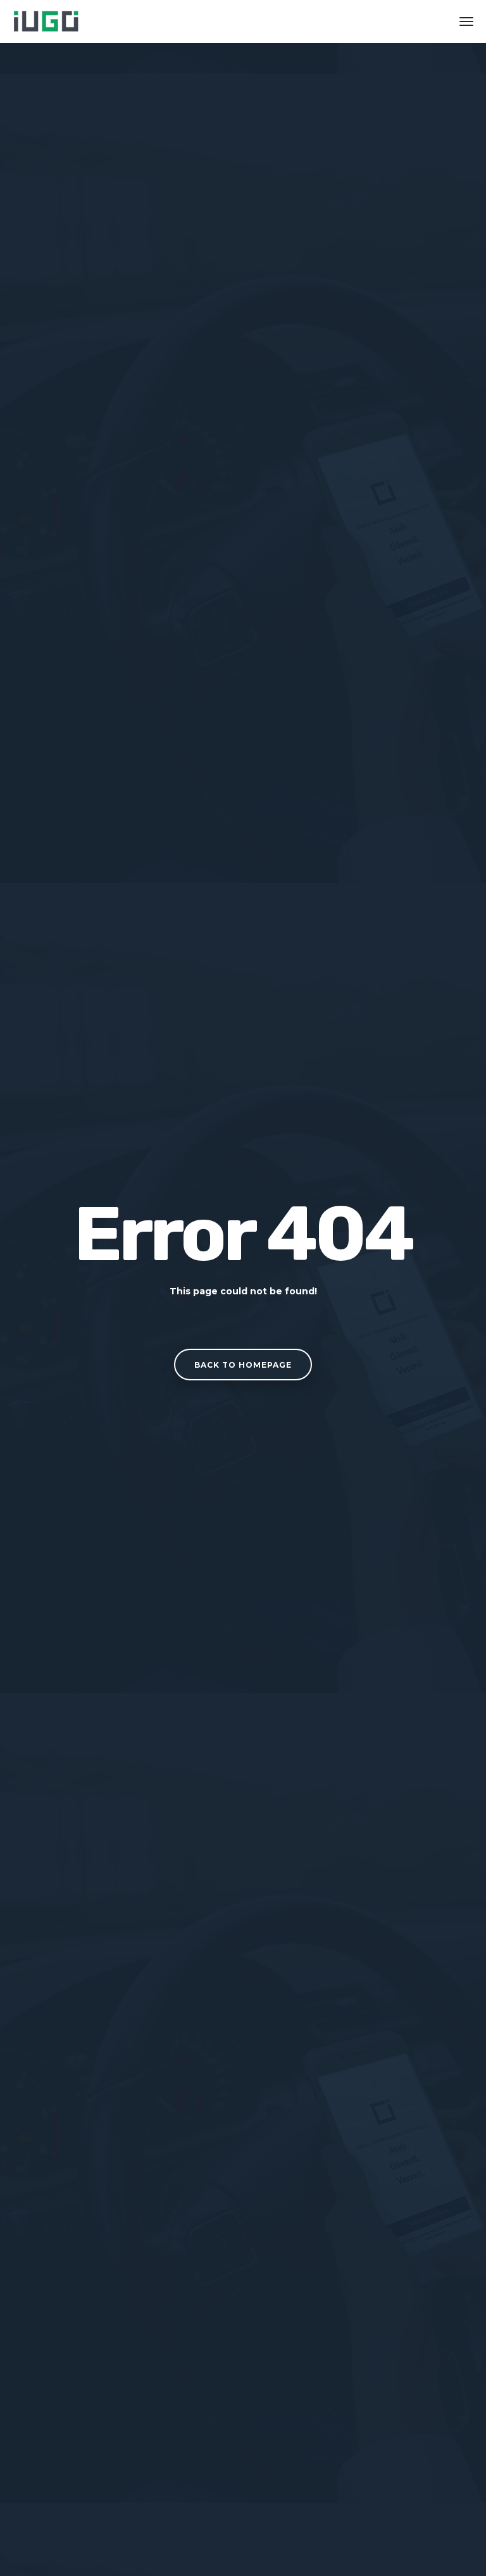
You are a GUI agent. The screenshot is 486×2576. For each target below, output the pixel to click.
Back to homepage (243, 1365)
